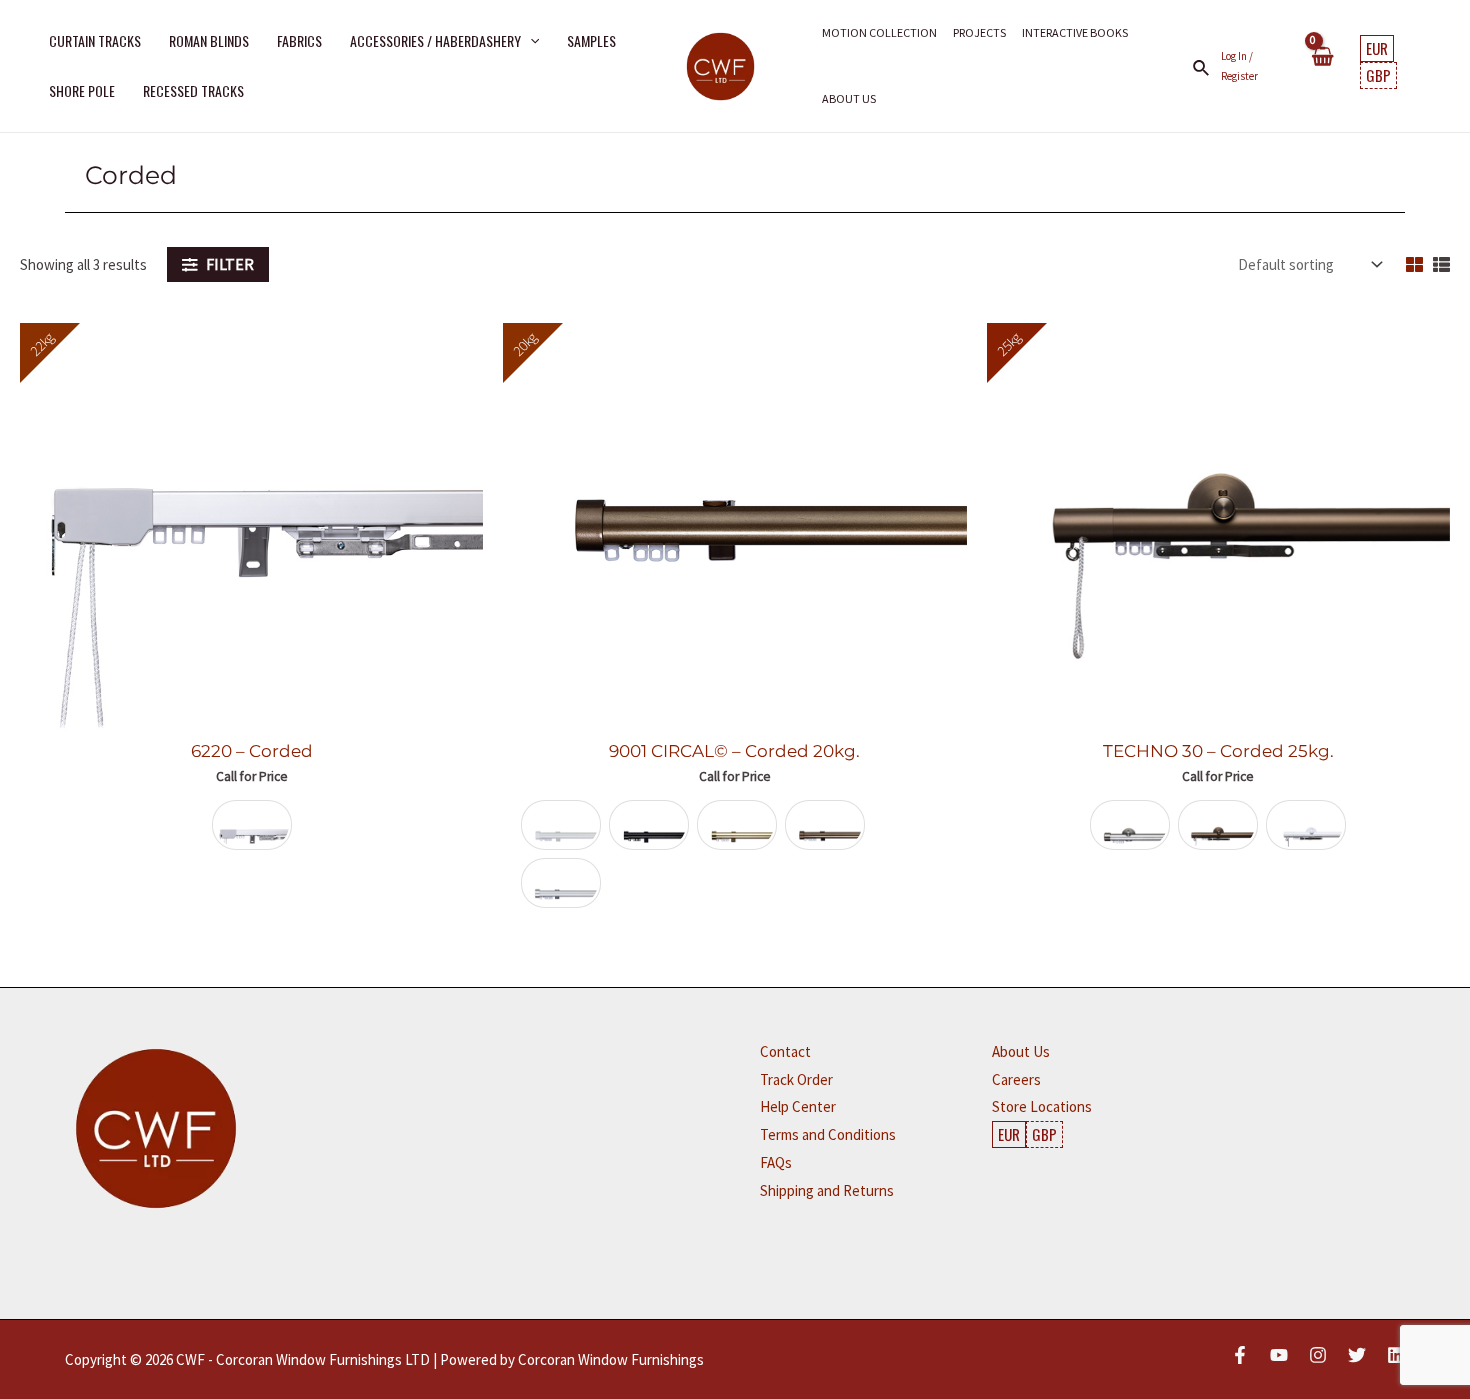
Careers (1016, 1079)
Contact (785, 1051)
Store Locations (1042, 1106)
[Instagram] (1318, 1355)
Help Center (798, 1106)
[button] (530, 41)
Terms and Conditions (828, 1134)
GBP (1378, 75)
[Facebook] (1240, 1355)
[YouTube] (1279, 1355)
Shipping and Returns (827, 1190)
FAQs (776, 1162)
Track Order (796, 1079)
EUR (1377, 48)
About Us (1021, 1051)
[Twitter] (1357, 1355)
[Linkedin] (1396, 1355)
